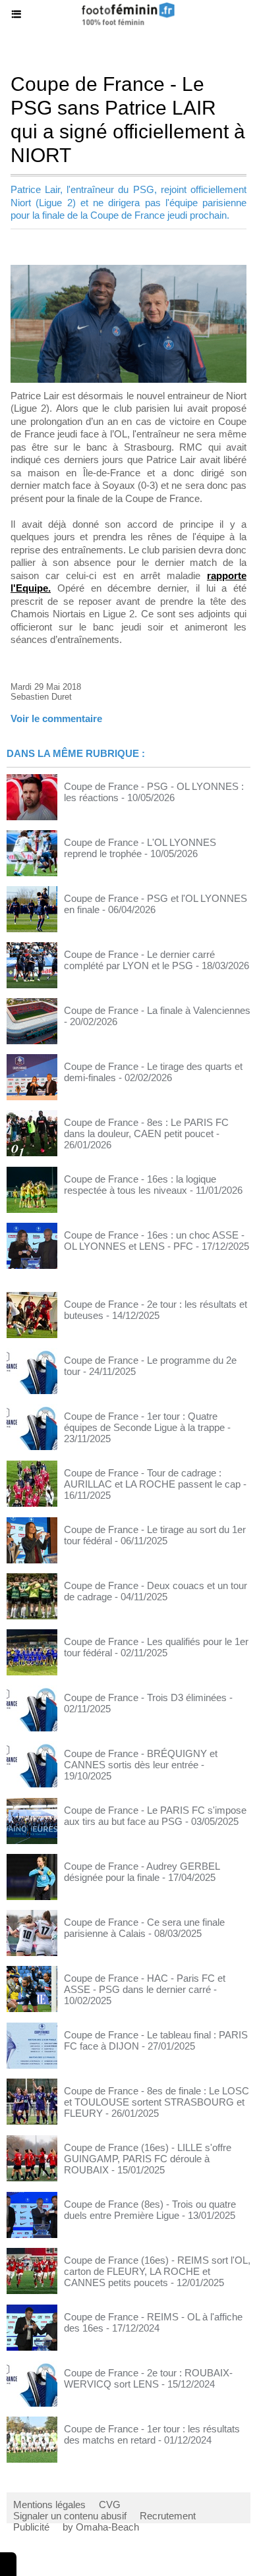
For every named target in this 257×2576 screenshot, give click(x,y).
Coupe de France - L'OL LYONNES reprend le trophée (140, 848)
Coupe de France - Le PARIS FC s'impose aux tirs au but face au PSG (155, 1816)
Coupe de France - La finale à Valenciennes (157, 1010)
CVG (110, 2505)
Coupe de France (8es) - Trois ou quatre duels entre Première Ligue (150, 2210)
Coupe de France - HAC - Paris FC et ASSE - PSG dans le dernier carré (145, 1984)
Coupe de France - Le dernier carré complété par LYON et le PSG (139, 960)
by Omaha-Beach (101, 2527)
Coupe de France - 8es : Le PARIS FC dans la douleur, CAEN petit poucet (146, 1128)
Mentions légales (49, 2505)
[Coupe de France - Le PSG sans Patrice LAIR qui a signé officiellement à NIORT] (128, 270)
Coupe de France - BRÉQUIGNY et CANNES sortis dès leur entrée (141, 1759)
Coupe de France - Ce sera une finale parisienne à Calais (144, 1928)
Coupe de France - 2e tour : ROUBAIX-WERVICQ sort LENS (148, 2378)
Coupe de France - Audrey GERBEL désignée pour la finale (142, 1872)
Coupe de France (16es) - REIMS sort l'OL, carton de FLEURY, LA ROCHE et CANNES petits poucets (157, 2271)
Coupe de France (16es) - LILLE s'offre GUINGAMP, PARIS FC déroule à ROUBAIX (148, 2159)
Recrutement (168, 2516)
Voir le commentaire (56, 718)
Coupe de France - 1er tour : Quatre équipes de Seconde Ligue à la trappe (144, 1422)
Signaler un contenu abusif (70, 2516)
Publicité (31, 2527)
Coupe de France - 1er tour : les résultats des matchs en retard (152, 2434)
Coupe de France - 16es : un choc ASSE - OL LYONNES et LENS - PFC (154, 1241)
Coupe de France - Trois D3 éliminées (145, 1697)
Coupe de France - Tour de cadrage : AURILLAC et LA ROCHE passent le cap (152, 1478)
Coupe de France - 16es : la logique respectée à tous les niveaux (140, 1185)
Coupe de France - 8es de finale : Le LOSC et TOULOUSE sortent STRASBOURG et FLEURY (157, 2102)
